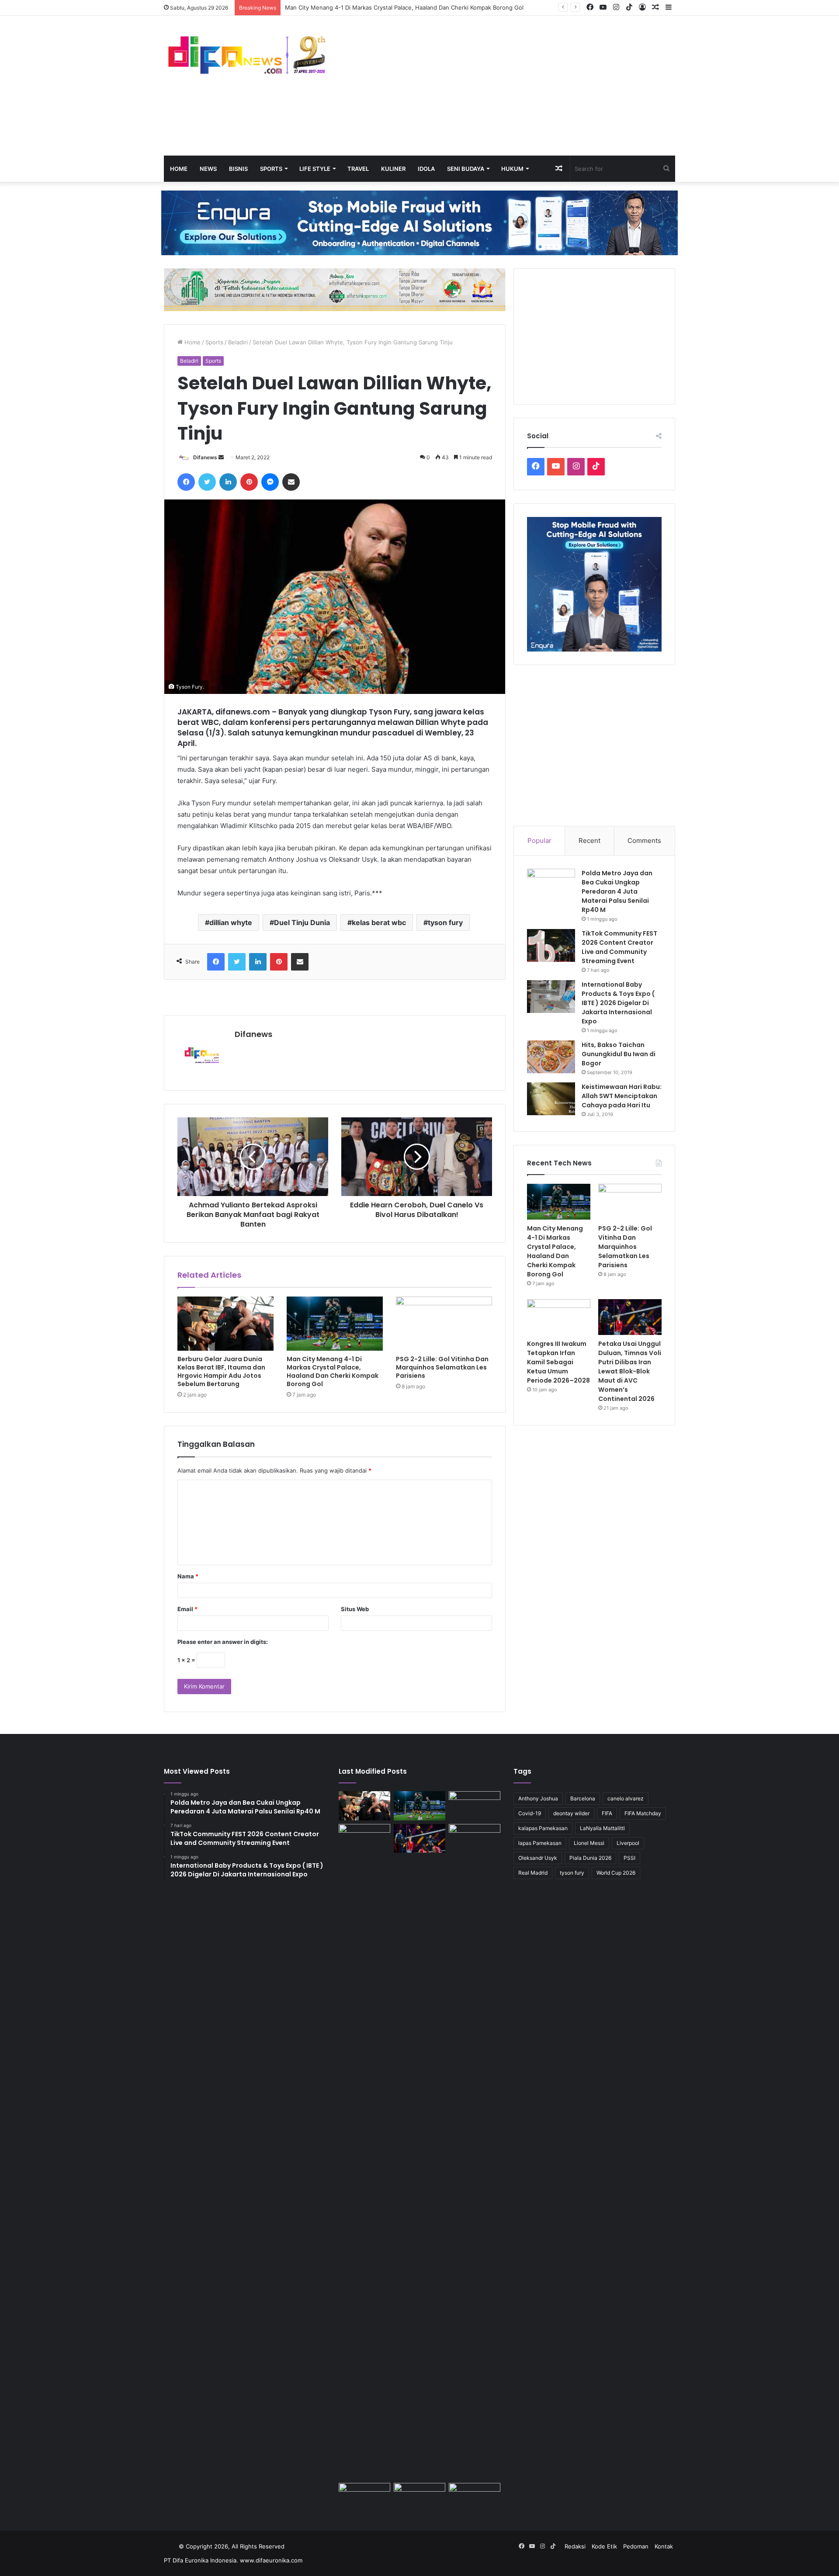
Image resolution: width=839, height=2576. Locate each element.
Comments (644, 841)
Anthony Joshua (538, 1798)
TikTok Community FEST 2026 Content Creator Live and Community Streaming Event (619, 947)
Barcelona (583, 1798)
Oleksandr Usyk (538, 1858)
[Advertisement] (507, 86)
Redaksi (575, 2546)
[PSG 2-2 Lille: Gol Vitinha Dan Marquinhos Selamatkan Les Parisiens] (444, 1324)
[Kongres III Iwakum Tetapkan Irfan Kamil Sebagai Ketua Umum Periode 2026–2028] (559, 1317)
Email (187, 1609)
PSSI (629, 1858)
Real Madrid (533, 1873)
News (208, 169)
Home (179, 169)
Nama (188, 1576)
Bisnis (238, 169)
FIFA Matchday (643, 1813)
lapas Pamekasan (540, 1843)
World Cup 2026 (616, 1873)
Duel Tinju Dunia (302, 922)
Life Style (315, 169)
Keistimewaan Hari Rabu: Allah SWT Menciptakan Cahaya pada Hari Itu (622, 1096)
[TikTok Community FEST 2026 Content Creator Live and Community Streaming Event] (551, 945)
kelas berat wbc (379, 922)
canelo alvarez (626, 1798)
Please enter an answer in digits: (223, 1642)
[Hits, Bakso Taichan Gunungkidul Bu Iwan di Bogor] (551, 1057)
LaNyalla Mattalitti (602, 1828)
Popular (539, 841)
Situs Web (355, 1609)
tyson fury (445, 922)
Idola (426, 169)
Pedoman (636, 2546)
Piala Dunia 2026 (590, 1858)
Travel (358, 169)
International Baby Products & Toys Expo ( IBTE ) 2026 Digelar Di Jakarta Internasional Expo (618, 1003)
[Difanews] (245, 56)
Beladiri (238, 342)
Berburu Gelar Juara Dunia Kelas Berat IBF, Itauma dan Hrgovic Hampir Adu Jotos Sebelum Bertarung (221, 1371)
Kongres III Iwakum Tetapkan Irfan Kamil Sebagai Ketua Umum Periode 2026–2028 (558, 1362)
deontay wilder (571, 1813)
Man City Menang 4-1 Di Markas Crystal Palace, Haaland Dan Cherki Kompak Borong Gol (333, 1371)
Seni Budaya (466, 169)
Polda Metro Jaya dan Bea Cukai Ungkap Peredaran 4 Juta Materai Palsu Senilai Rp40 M (617, 891)
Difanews (205, 457)
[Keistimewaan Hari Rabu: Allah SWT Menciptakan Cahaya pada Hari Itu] (551, 1099)
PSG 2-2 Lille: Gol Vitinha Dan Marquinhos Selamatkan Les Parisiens (442, 1367)
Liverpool (628, 1843)
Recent (589, 841)
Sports (271, 169)
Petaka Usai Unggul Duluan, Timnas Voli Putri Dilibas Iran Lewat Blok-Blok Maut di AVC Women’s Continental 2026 (630, 1371)
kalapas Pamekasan (543, 1828)
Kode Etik (604, 2546)
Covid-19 (530, 1813)
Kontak (664, 2546)
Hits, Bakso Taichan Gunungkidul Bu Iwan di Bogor (619, 1054)
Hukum (512, 169)
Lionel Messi (589, 1843)
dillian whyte (231, 922)
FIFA (607, 1813)
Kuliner (393, 169)
